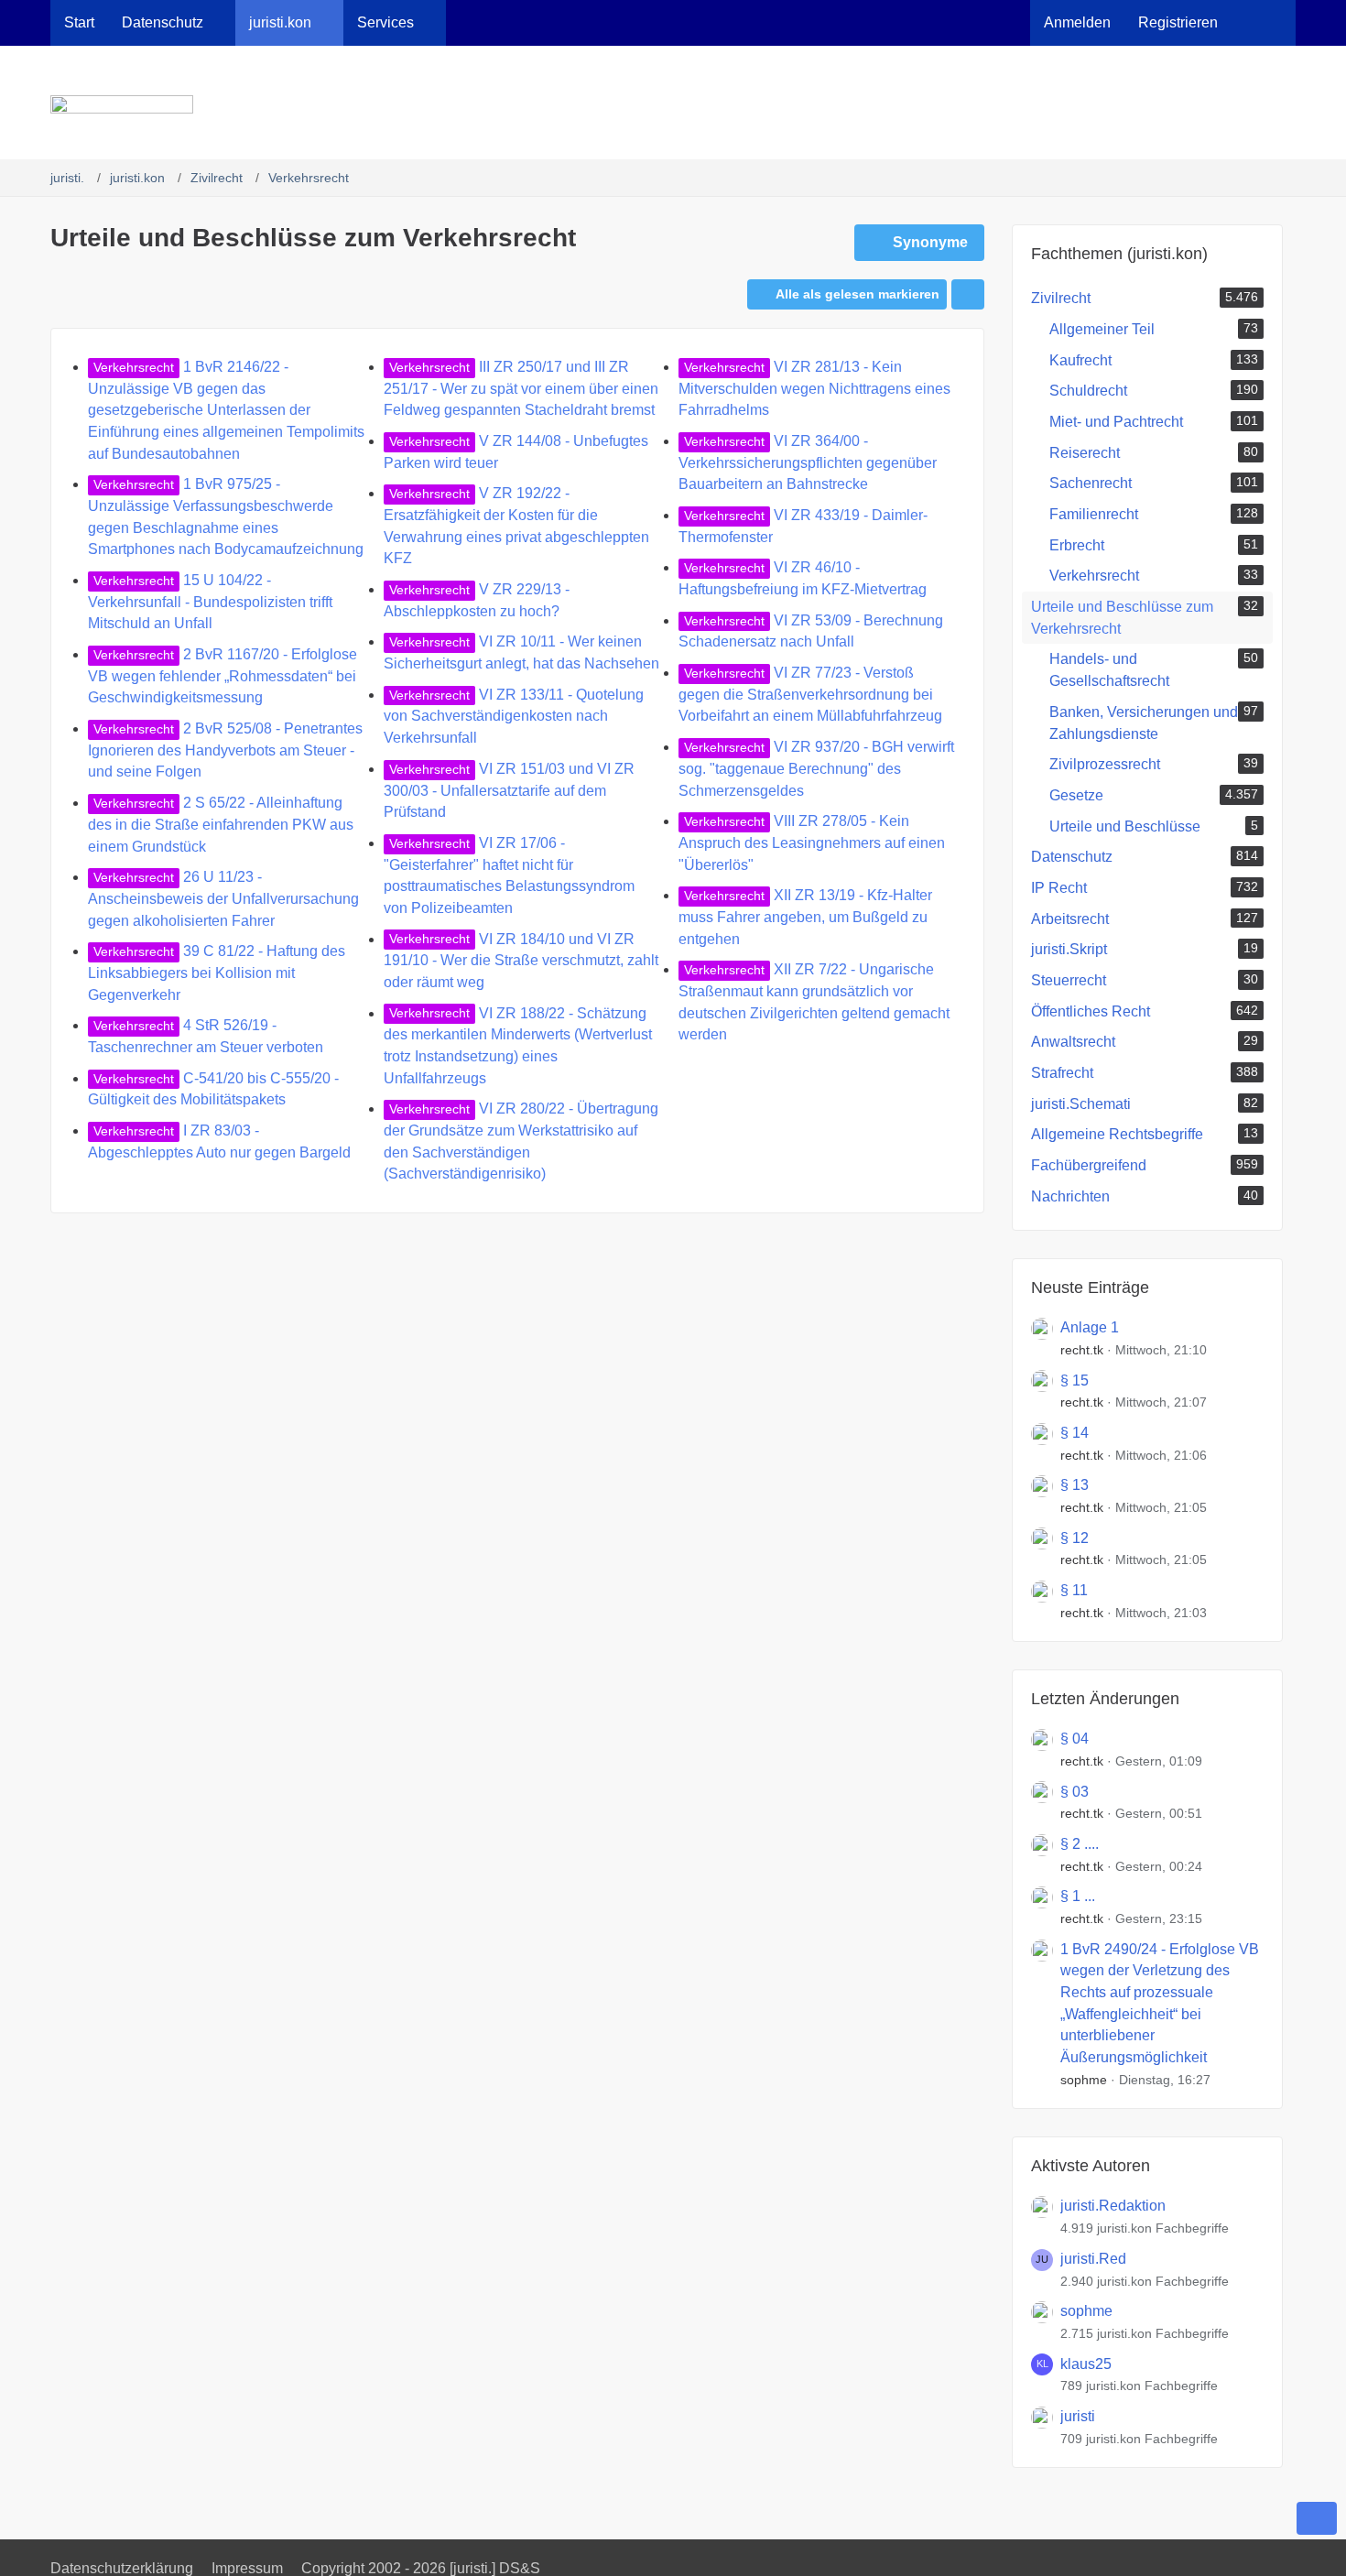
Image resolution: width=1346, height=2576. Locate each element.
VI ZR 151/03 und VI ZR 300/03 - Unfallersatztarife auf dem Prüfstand (509, 790)
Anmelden (1077, 22)
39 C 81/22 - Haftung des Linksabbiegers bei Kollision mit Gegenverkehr (217, 973)
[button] (968, 294)
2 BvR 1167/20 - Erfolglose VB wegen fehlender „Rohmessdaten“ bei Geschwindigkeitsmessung (223, 676)
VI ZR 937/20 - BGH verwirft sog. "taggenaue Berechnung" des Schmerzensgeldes (816, 768)
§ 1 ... (1078, 1896)
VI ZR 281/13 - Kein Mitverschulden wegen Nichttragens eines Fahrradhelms (814, 388)
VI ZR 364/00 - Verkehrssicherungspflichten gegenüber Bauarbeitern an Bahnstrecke (808, 462)
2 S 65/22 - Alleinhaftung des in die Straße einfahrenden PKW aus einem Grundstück (221, 824)
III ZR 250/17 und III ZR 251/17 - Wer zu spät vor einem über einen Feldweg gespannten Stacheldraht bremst (521, 388)
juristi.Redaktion (1113, 2206)
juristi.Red (1093, 2259)
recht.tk (1082, 1350)
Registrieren (1178, 22)
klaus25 (1086, 2364)
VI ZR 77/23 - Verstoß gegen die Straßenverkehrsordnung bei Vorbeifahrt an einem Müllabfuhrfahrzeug (810, 694)
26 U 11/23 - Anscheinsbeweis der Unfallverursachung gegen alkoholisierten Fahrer (223, 898)
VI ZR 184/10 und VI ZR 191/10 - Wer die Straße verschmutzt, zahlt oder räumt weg (521, 961)
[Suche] (1264, 23)
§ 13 (1075, 1485)
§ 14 (1075, 1433)
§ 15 (1075, 1380)
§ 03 (1075, 1792)
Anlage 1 (1090, 1327)
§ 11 (1074, 1590)
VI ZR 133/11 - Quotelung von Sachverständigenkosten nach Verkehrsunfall (514, 716)
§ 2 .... (1080, 1844)
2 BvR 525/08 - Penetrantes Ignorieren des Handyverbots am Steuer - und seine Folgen (225, 750)
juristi (1078, 2416)
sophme (1084, 2080)
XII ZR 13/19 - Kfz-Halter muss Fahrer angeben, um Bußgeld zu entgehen (805, 917)
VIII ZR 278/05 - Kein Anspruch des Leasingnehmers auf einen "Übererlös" (812, 842)
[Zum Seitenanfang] (1317, 2518)
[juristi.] (673, 114)
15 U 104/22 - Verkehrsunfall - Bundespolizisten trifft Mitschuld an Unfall (210, 602)
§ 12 (1075, 1538)
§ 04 (1075, 1739)
